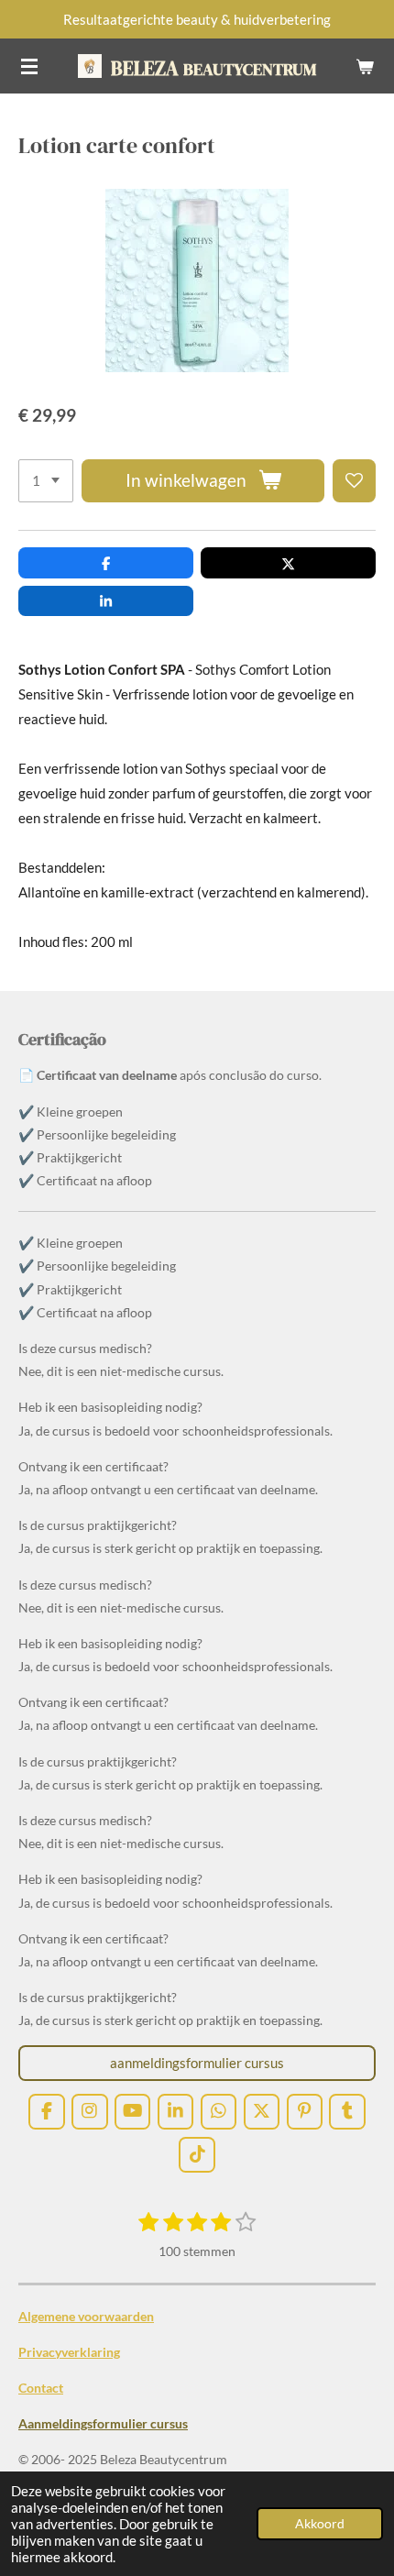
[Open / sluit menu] (29, 66)
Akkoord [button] (320, 2524)
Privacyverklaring (69, 2352)
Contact (41, 2388)
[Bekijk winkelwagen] (365, 66)
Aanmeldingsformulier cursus (103, 2423)
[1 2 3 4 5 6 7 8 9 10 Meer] (46, 481)
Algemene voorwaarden (86, 2316)
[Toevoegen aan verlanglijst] (354, 481)
